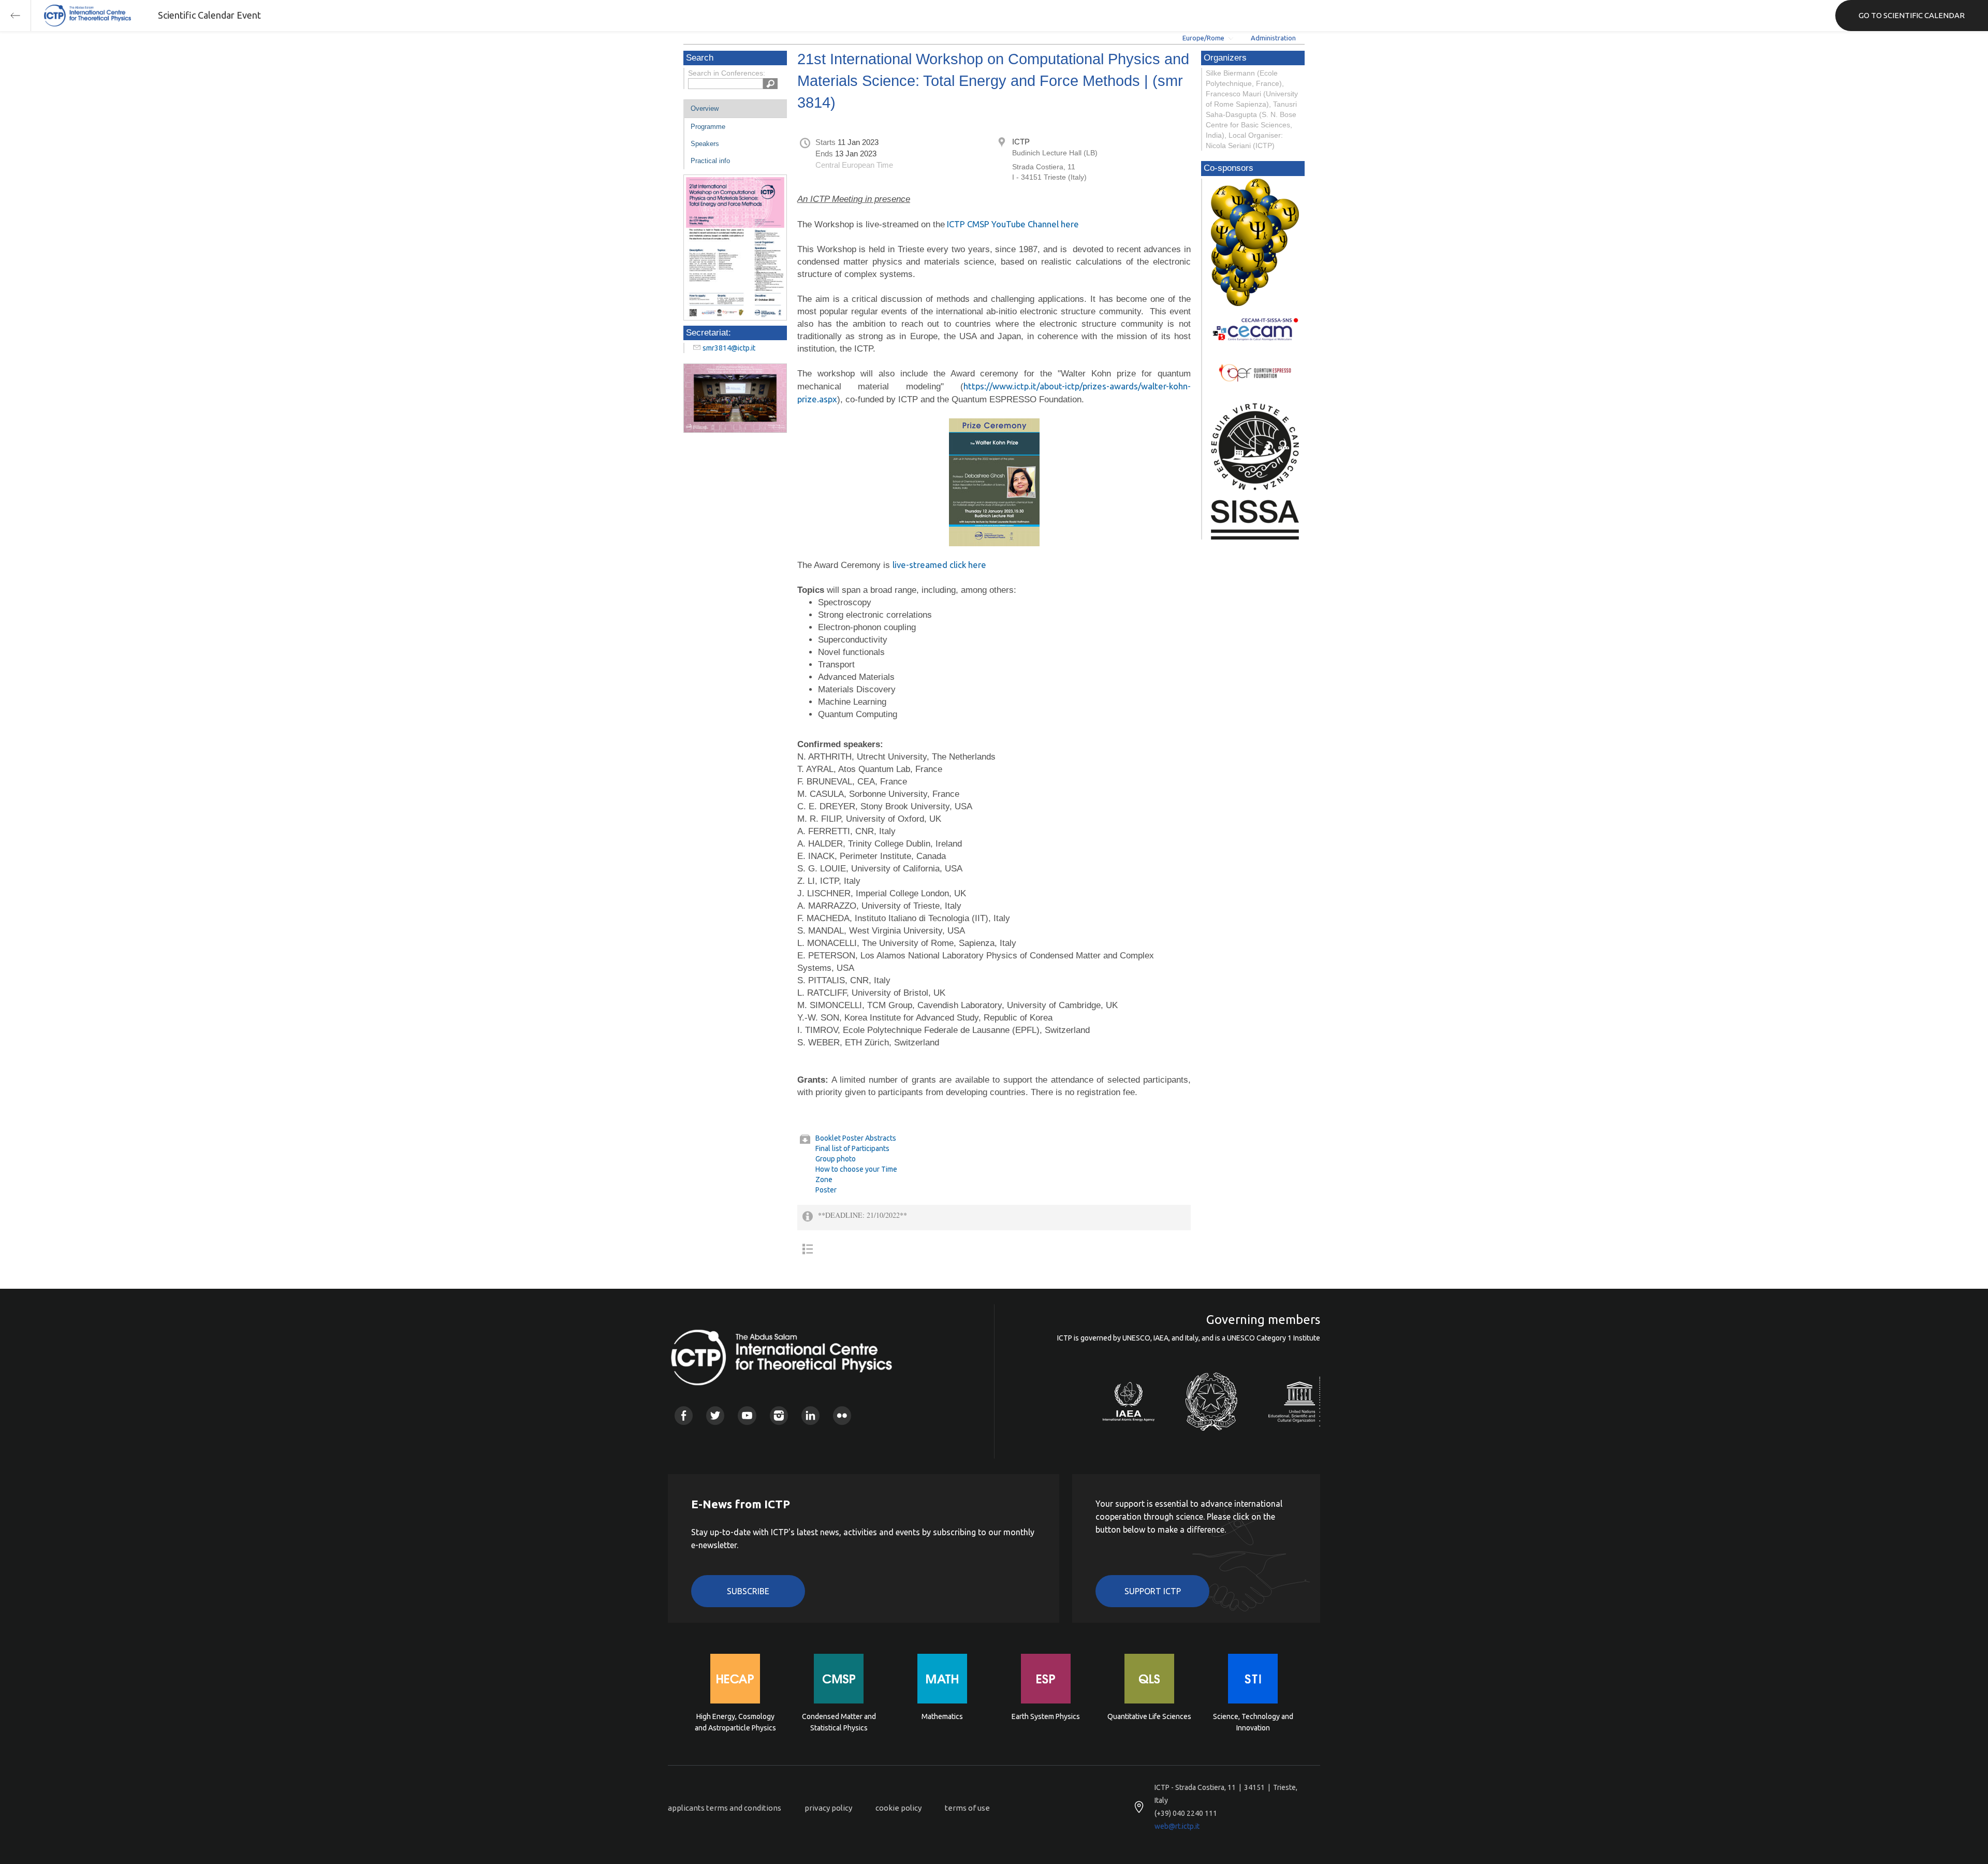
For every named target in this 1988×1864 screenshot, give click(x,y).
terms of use (967, 1808)
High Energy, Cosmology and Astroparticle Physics (735, 1722)
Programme (708, 127)
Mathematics (942, 1716)
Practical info (710, 161)
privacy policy (828, 1808)
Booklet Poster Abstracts (856, 1138)
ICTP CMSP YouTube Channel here (1012, 224)
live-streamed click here (939, 565)
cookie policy (898, 1808)
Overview (705, 108)
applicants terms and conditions (725, 1808)
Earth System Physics (1046, 1716)
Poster (826, 1190)
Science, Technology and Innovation (1253, 1722)
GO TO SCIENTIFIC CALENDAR (1912, 15)
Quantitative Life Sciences (1149, 1716)
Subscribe (748, 1591)
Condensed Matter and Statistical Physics (839, 1722)
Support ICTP (1153, 1591)
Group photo (836, 1159)
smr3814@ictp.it (729, 348)
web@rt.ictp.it (1177, 1826)
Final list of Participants (852, 1148)
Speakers (705, 144)
